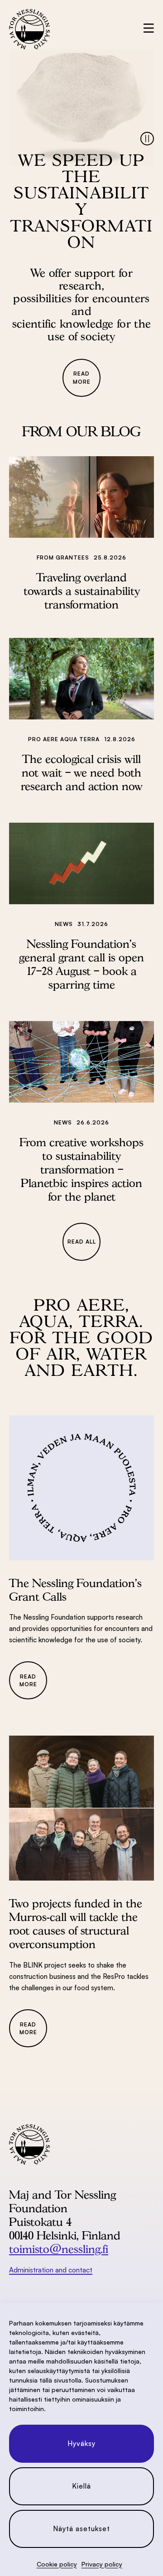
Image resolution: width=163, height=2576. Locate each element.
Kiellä (81, 2486)
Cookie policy (57, 2564)
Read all (82, 1242)
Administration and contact (51, 2270)
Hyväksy (81, 2443)
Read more (82, 377)
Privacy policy (102, 2564)
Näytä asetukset (81, 2529)
